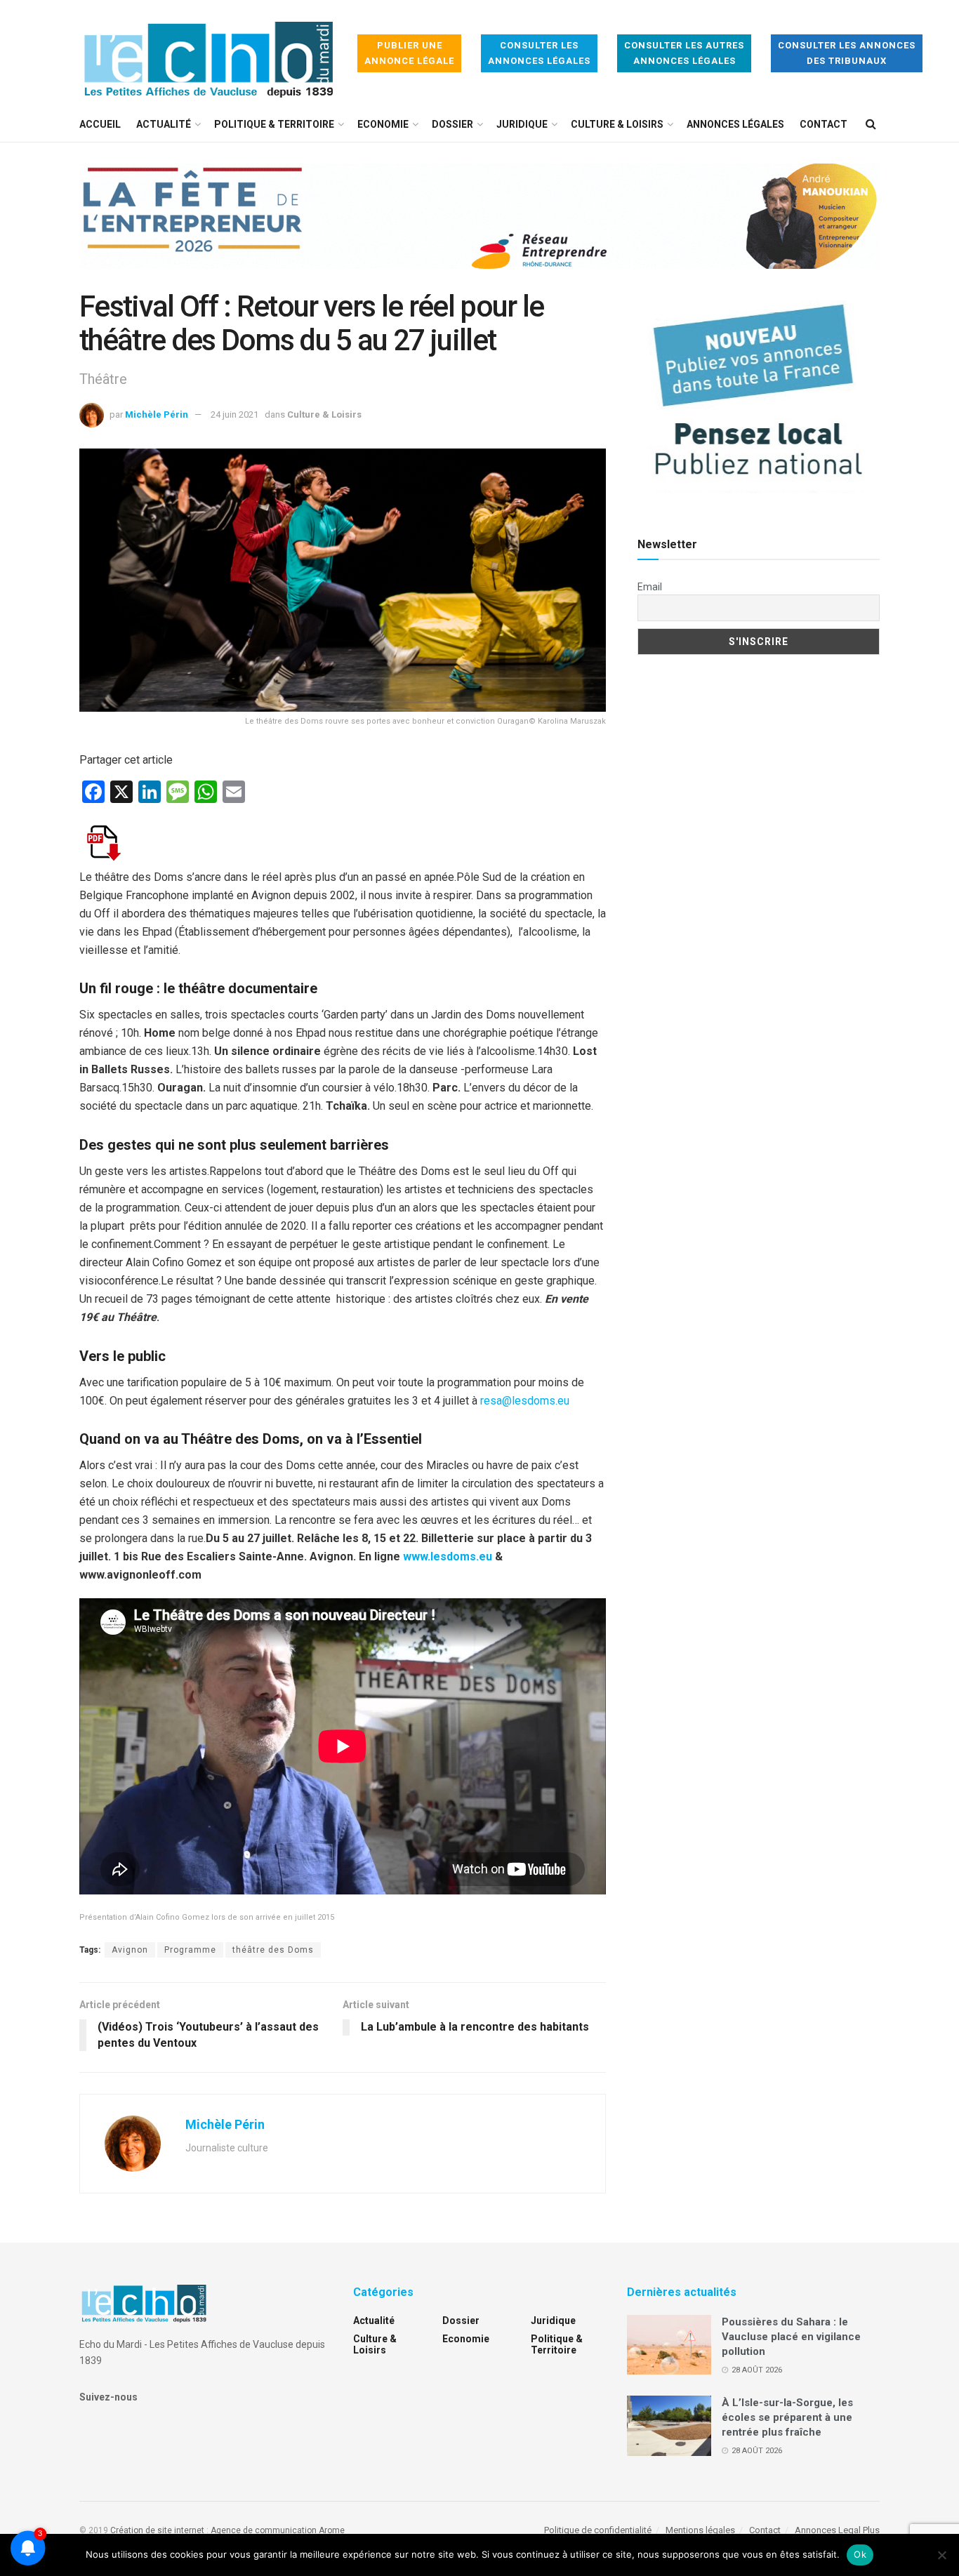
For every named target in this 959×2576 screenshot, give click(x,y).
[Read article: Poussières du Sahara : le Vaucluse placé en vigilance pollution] (669, 2345)
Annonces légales (735, 124)
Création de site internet (157, 2530)
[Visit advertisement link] (479, 227)
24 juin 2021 (234, 414)
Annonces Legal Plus (837, 2530)
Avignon (130, 1950)
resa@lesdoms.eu (525, 1401)
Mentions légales (700, 2530)
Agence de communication (264, 2530)
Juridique (522, 124)
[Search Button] (871, 124)
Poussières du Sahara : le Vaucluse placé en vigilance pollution (791, 2337)
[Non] (941, 2555)
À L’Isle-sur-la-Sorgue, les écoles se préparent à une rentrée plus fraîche (787, 2417)
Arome (332, 2530)
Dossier (452, 124)
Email (650, 587)
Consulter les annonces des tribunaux (847, 53)
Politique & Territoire (274, 124)
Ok (860, 2554)
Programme (190, 1950)
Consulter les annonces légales (539, 53)
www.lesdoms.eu (448, 1556)
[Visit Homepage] (209, 54)
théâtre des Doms (273, 1950)
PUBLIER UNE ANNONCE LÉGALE (409, 53)
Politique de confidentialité (598, 2530)
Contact (824, 124)
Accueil (100, 124)
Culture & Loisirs (617, 124)
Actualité (164, 124)
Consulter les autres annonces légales (684, 53)
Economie (383, 124)
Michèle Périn (157, 414)
